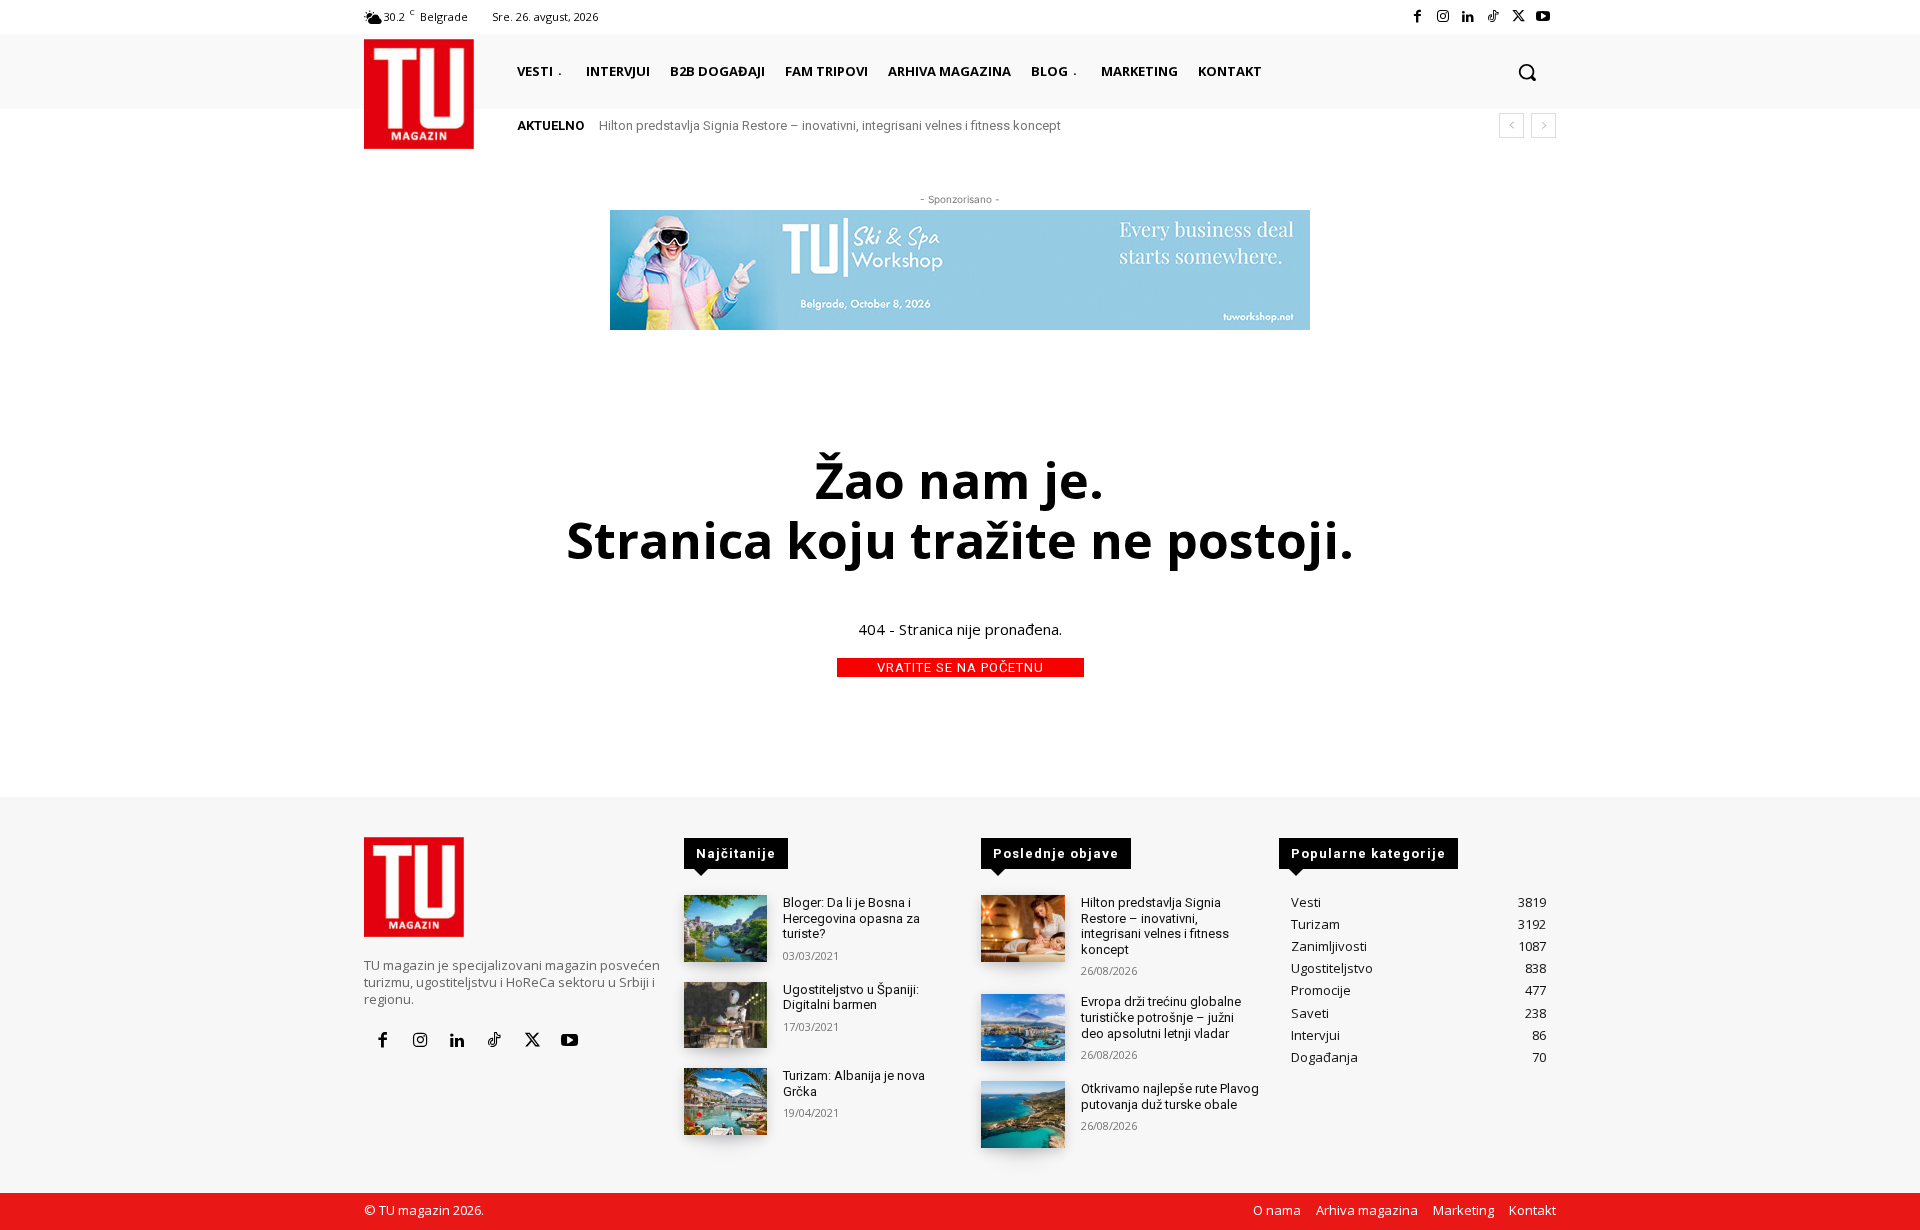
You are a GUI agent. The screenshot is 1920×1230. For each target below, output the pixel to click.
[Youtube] (1543, 16)
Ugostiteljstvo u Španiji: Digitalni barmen (851, 997)
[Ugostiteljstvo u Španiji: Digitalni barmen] (725, 1015)
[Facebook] (1417, 16)
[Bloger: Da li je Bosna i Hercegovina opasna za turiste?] (725, 928)
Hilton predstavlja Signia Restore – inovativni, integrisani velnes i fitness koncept (830, 125)
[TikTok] (1492, 16)
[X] (1518, 16)
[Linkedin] (1467, 16)
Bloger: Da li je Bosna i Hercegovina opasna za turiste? (851, 918)
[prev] (1511, 125)
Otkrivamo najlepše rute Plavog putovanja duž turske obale (1170, 1096)
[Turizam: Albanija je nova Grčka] (725, 1101)
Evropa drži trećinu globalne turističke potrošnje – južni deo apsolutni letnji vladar (1161, 1017)
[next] (1543, 125)
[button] (1527, 72)
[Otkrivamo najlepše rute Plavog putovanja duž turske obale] (1022, 1114)
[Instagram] (1442, 16)
